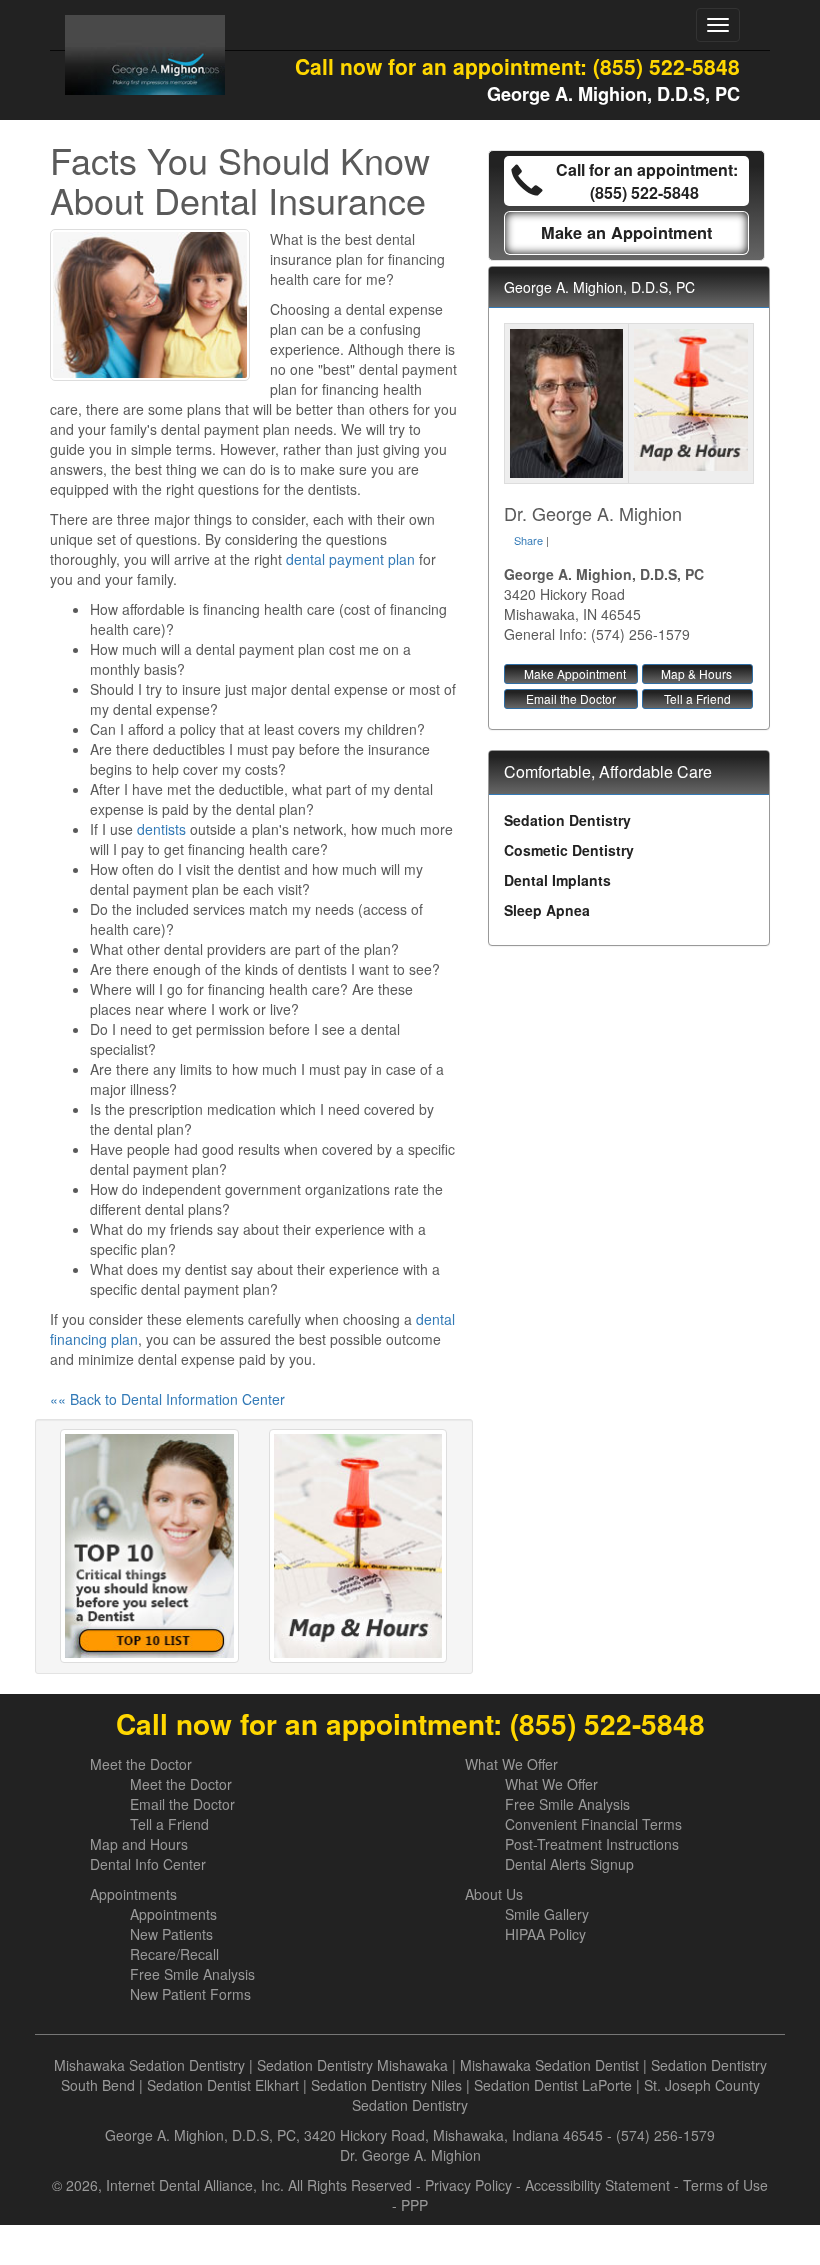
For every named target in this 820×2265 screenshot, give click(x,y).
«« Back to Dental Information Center (167, 1399)
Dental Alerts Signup (569, 1864)
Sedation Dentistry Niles (386, 2085)
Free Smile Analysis (567, 1804)
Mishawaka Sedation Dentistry (149, 2065)
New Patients (171, 1934)
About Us (494, 1894)
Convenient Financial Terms (593, 1824)
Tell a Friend (697, 698)
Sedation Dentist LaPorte (553, 2085)
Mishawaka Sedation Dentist (549, 2065)
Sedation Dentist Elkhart (223, 2085)
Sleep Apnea (547, 910)
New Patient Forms (190, 1994)
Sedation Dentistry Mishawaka (352, 2065)
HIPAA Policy (545, 1934)
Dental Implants (557, 880)
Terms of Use (725, 2185)
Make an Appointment (626, 232)
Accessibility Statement (597, 2185)
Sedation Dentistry (567, 820)
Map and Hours (139, 1844)
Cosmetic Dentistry (569, 850)
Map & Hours (696, 673)
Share (528, 540)
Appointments (133, 1894)
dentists (161, 829)
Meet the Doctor (141, 1764)
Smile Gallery (547, 1914)
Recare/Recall (174, 1954)
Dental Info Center (148, 1864)
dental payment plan (350, 559)
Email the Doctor (571, 698)
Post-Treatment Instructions (592, 1844)
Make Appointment (575, 673)
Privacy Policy (468, 2185)
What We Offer (511, 1764)
